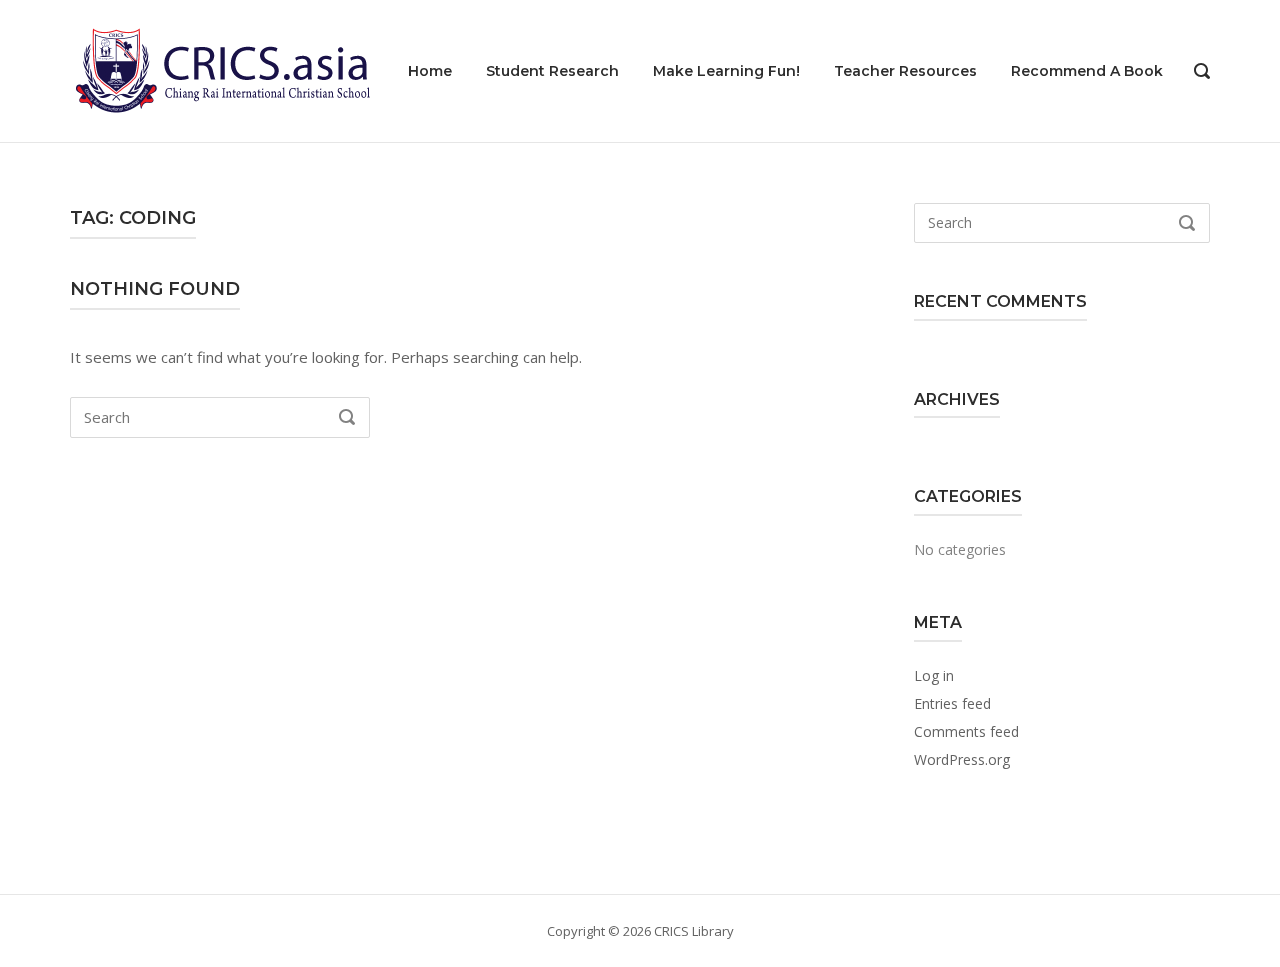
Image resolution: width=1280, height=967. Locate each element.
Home (430, 71)
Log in (934, 675)
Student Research (552, 71)
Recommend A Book (1087, 71)
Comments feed (966, 731)
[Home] (220, 69)
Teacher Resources (905, 71)
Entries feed (952, 703)
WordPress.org (962, 759)
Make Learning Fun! (726, 71)
